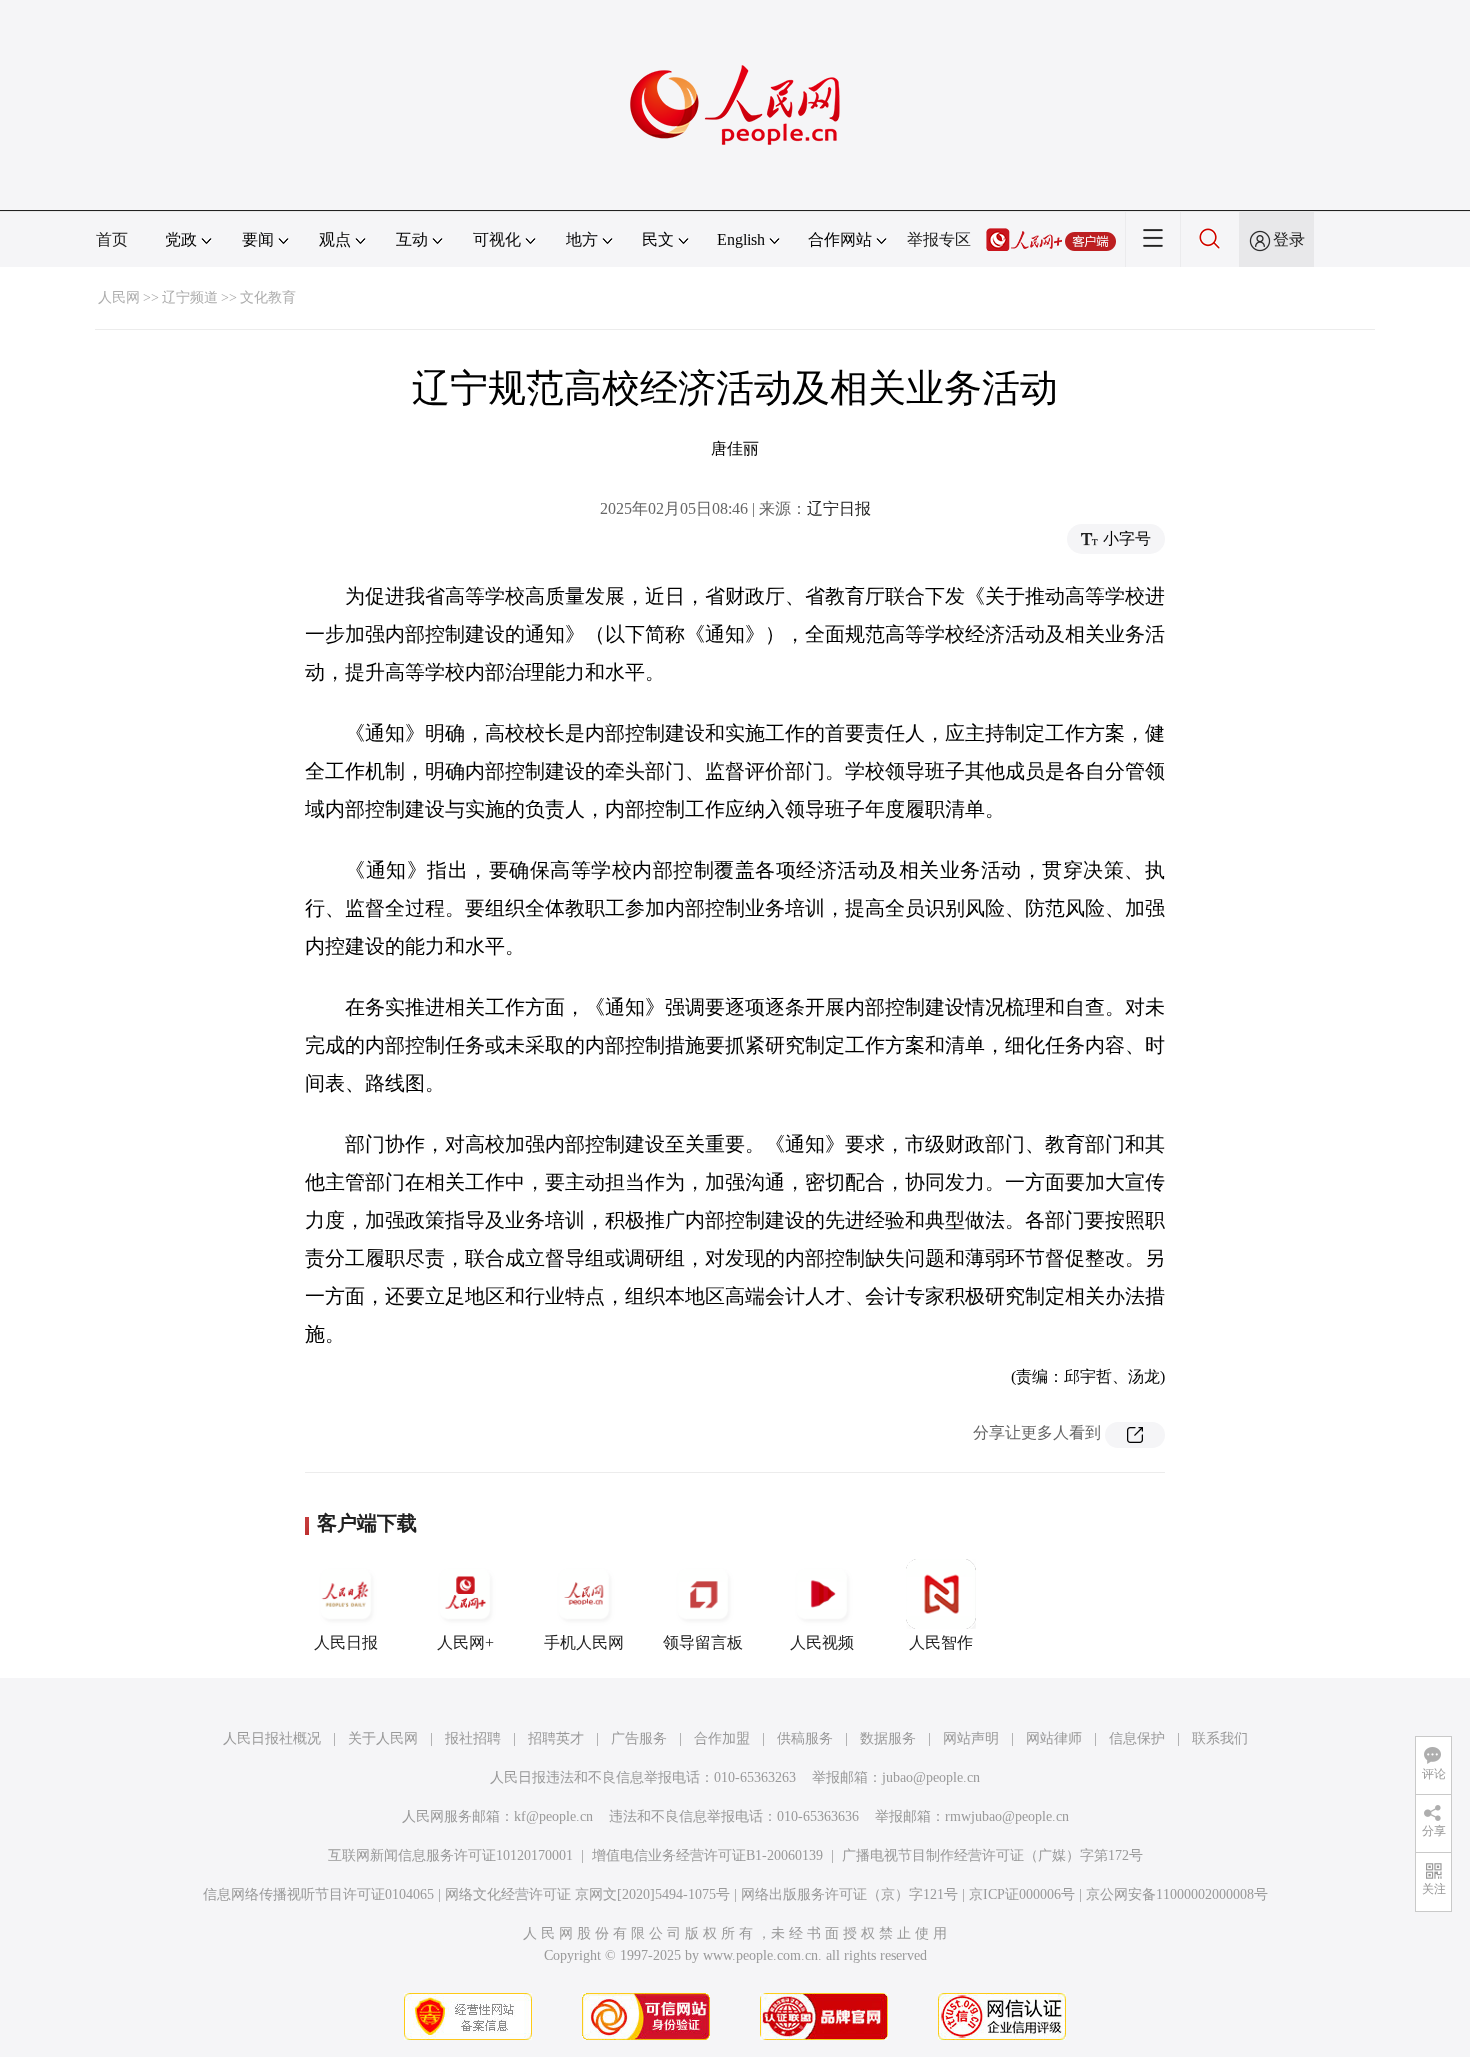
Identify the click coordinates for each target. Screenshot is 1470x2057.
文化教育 (268, 297)
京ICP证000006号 (1022, 1894)
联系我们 (1220, 1738)
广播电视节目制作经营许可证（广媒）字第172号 (992, 1855)
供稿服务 (805, 1738)
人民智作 (941, 1642)
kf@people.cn (553, 1816)
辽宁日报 (839, 508)
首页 (112, 239)
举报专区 (939, 239)
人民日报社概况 (272, 1738)
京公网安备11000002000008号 (1177, 1894)
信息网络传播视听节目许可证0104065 (318, 1894)
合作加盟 (722, 1738)
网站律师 (1054, 1738)
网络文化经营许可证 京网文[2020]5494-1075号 (587, 1894)
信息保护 (1137, 1738)
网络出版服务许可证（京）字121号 (849, 1894)
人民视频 (822, 1642)
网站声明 (971, 1738)
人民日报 (346, 1642)
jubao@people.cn (931, 1777)
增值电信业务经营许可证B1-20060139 (707, 1855)
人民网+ (465, 1642)
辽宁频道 (190, 297)
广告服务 (639, 1738)
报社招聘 (473, 1738)
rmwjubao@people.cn (1007, 1816)
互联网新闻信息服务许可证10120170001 (450, 1855)
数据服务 (888, 1738)
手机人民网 (584, 1642)
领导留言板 (703, 1642)
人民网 (119, 297)
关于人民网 (383, 1738)
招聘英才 (556, 1738)
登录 (1289, 239)
